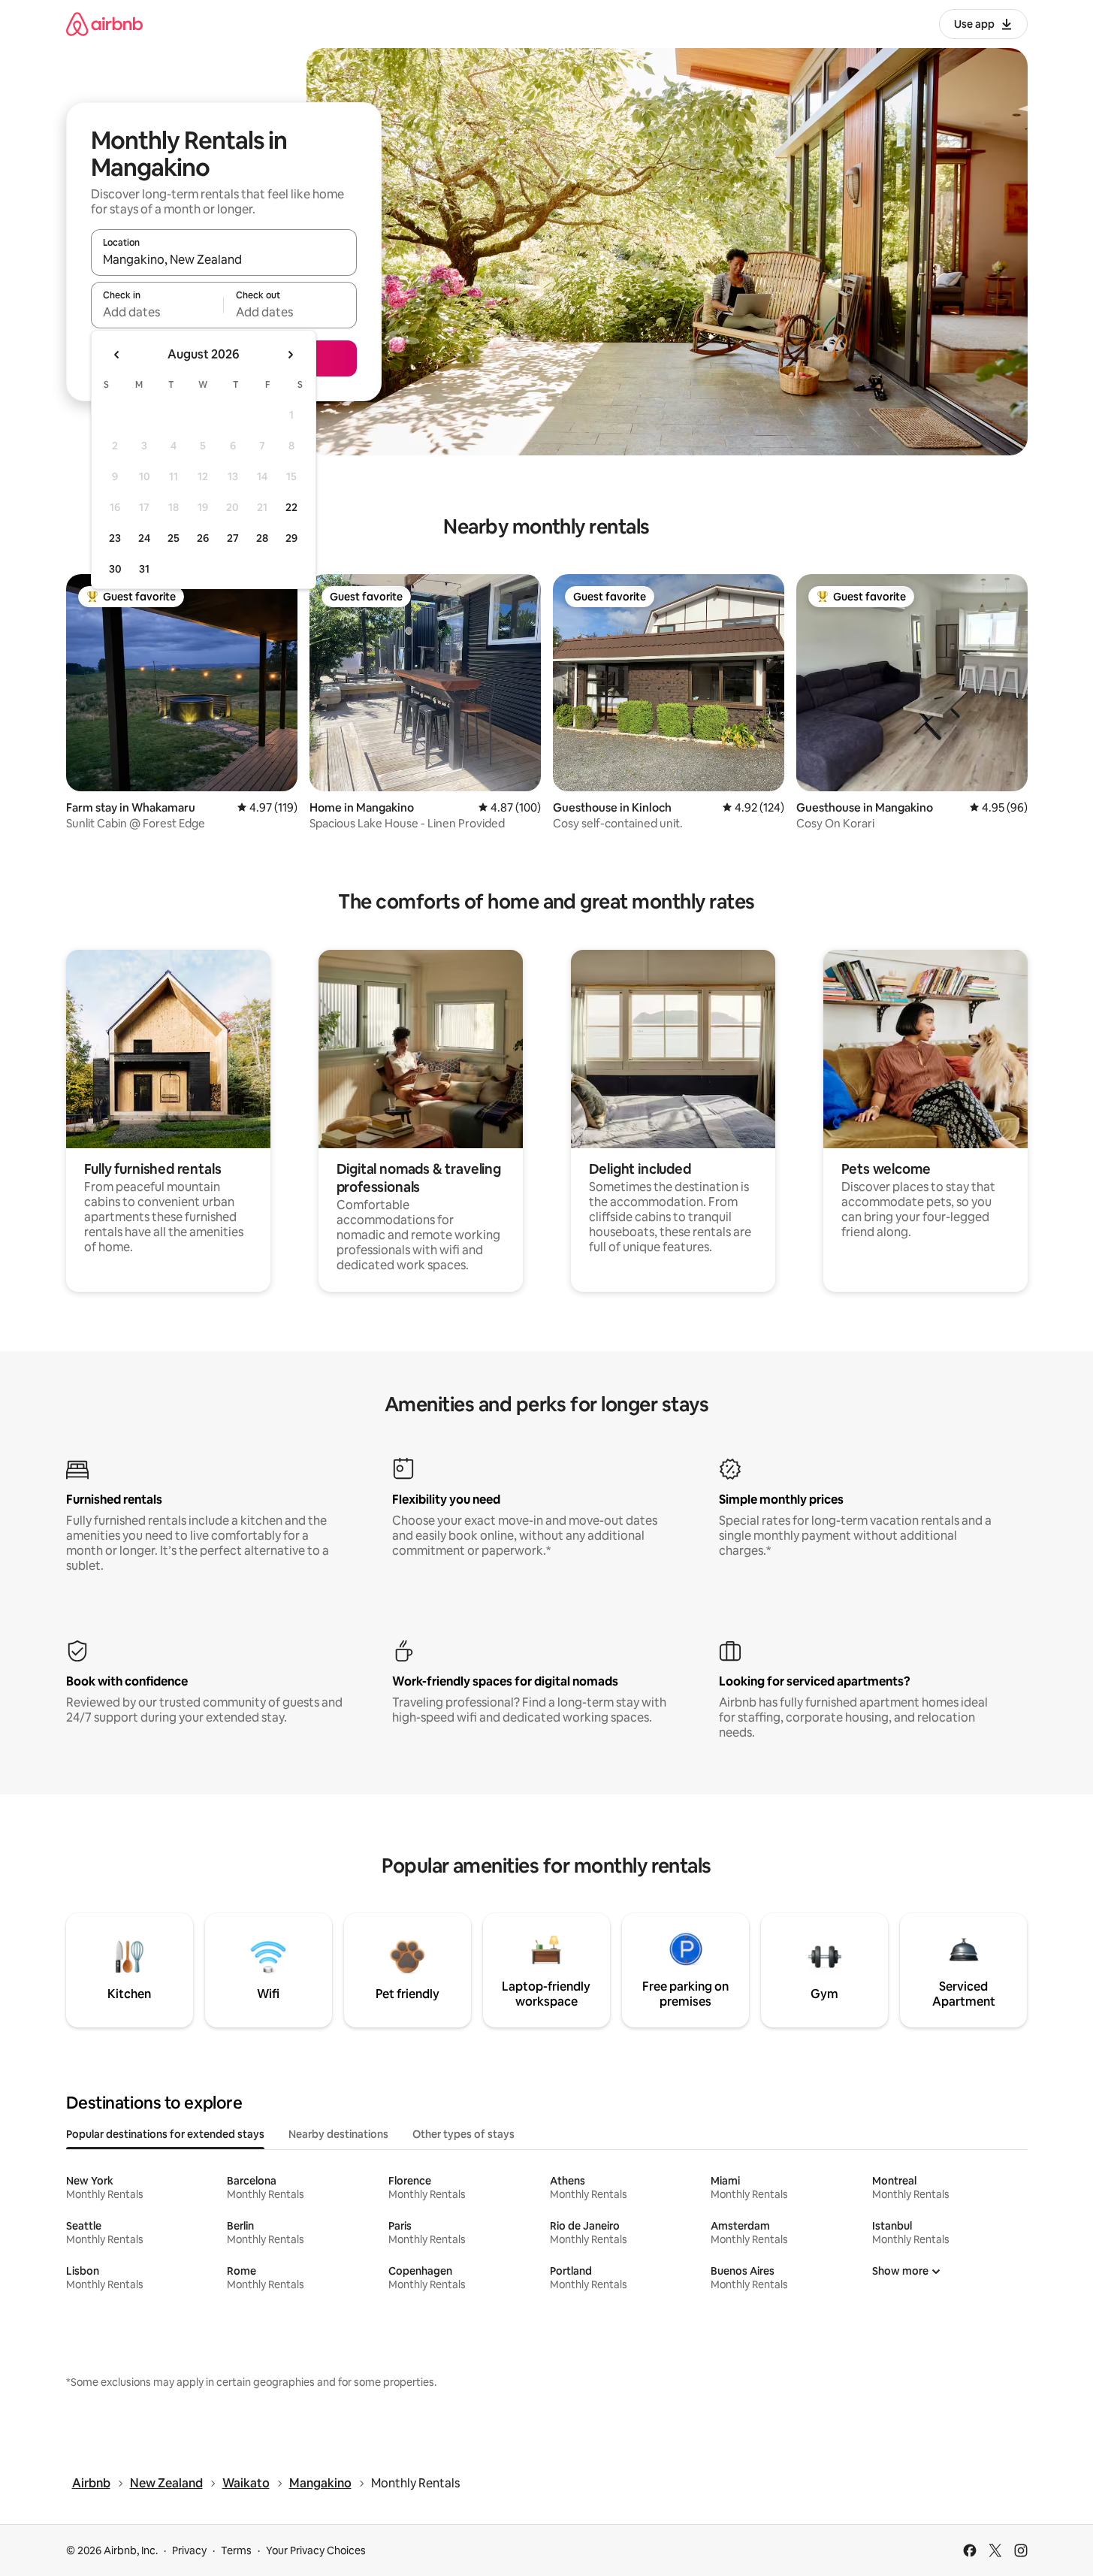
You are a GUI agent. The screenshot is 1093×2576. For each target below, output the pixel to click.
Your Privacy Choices (316, 2550)
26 (203, 538)
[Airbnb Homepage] (104, 24)
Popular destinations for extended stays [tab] (165, 2134)
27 (233, 538)
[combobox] (224, 259)
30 (115, 569)
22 (291, 507)
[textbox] (157, 312)
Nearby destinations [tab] (338, 2134)
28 (262, 538)
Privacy (189, 2550)
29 (291, 538)
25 (174, 538)
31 (144, 569)
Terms (236, 2550)
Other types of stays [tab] (463, 2134)
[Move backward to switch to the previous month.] (117, 355)
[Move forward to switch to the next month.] (290, 355)
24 (144, 538)
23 (115, 538)
